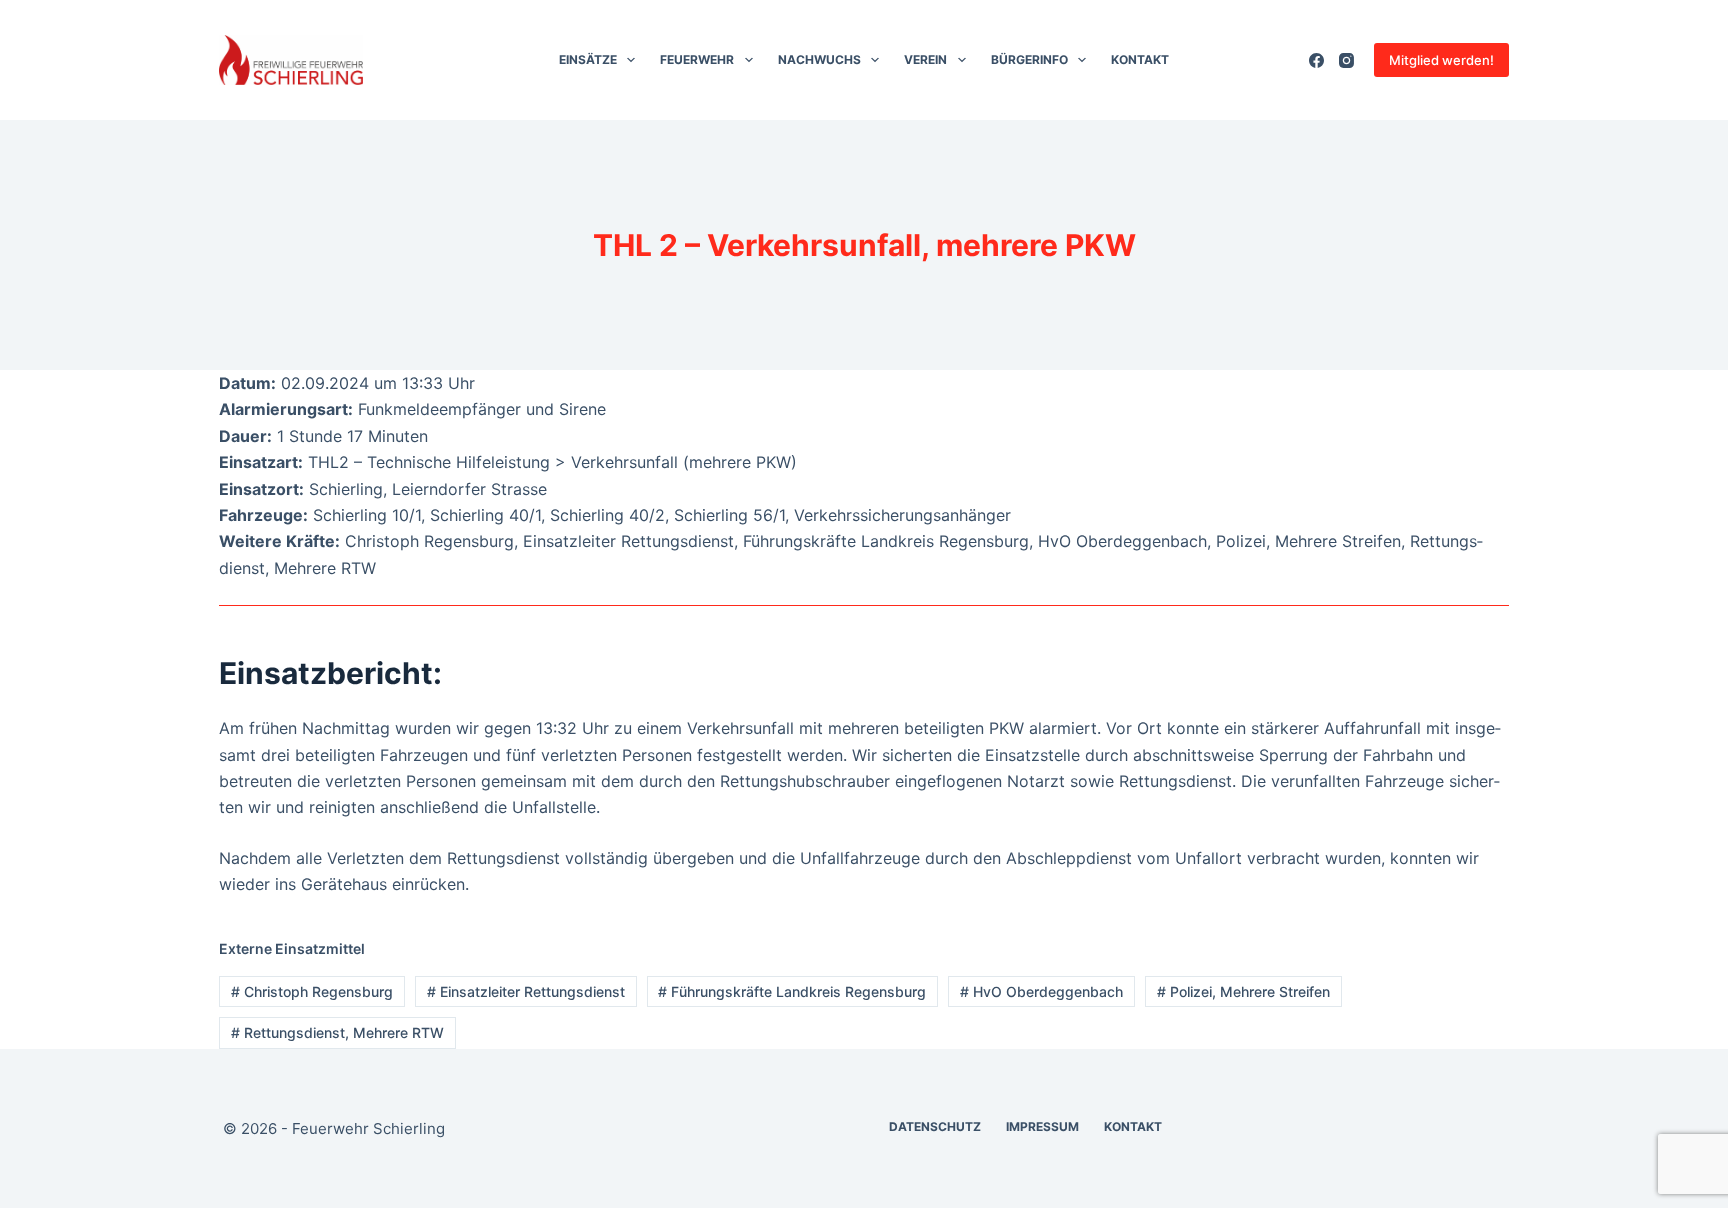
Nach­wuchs (819, 59)
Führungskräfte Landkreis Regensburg (792, 991)
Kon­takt (1140, 59)
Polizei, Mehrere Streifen (1243, 991)
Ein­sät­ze (588, 59)
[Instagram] (1346, 60)
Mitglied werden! (1441, 60)
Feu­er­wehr (697, 59)
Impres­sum (1042, 1126)
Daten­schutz (935, 1126)
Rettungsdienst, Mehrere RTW (337, 1032)
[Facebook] (1316, 60)
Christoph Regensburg (312, 991)
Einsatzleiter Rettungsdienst (526, 991)
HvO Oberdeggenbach (1041, 991)
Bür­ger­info (1029, 59)
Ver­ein (925, 59)
